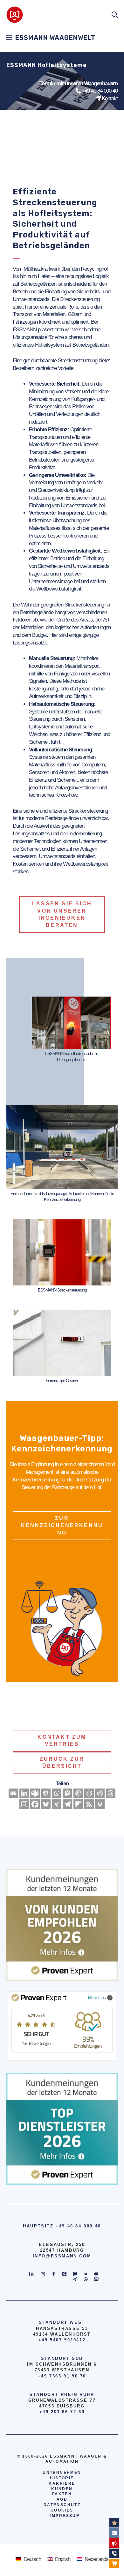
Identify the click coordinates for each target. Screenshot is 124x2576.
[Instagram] (24, 1804)
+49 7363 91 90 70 (62, 2376)
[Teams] (35, 1793)
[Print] (100, 1804)
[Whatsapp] (57, 1793)
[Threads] (111, 1793)
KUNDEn (62, 2489)
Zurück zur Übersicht (62, 1763)
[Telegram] (67, 1804)
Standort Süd (62, 2358)
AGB (62, 2499)
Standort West (62, 2322)
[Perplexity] (100, 1793)
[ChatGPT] (78, 1793)
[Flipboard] (78, 1804)
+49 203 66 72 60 (62, 2412)
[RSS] (89, 1804)
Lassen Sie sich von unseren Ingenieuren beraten (62, 914)
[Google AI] (89, 1793)
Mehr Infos (97, 1997)
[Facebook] (35, 1804)
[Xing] (57, 1804)
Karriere (62, 2483)
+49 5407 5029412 (62, 2340)
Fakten (62, 2494)
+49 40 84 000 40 (100, 91)
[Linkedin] (24, 1793)
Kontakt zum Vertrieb (62, 1740)
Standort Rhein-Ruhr (62, 2395)
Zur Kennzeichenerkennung (62, 1525)
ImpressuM (65, 2516)
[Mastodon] (67, 1793)
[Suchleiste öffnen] (115, 15)
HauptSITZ (38, 2226)
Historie (62, 2478)
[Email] (13, 1793)
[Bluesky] (46, 1804)
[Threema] (46, 1793)
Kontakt (110, 98)
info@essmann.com (62, 2256)
